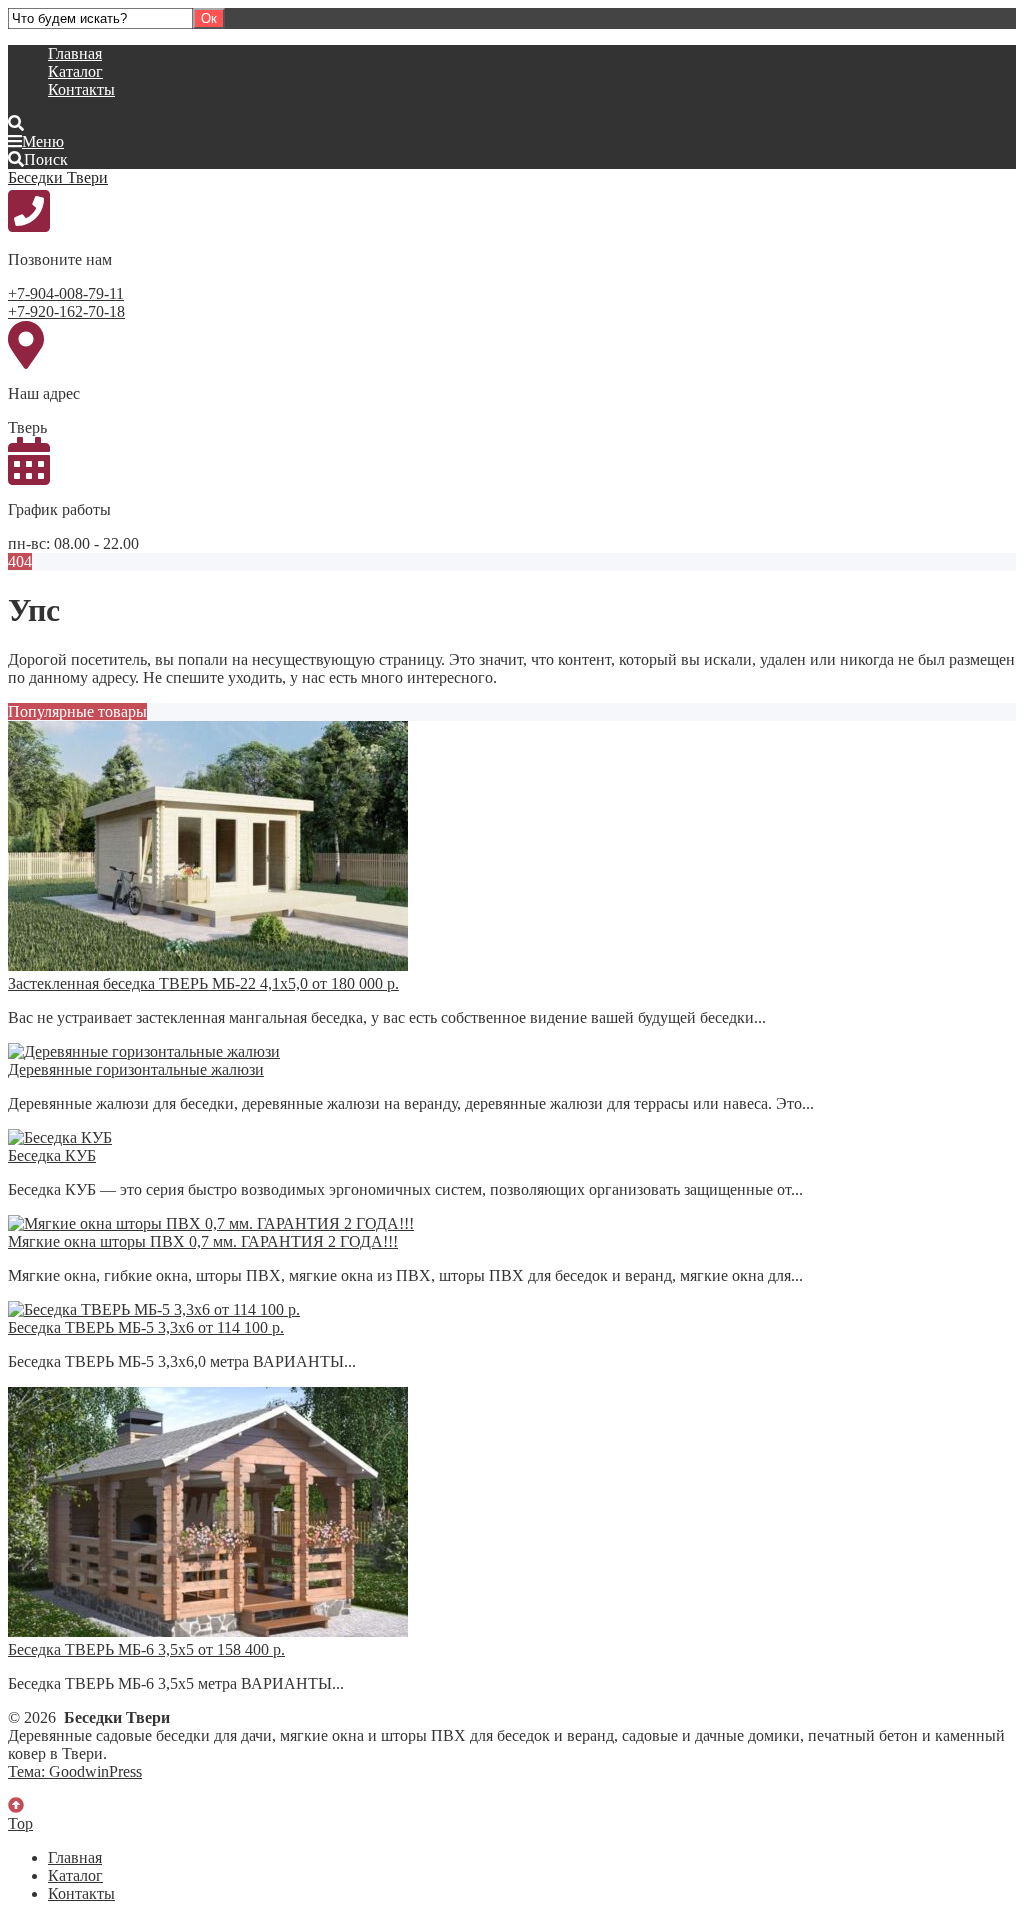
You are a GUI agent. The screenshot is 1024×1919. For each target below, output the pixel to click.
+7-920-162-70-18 (66, 311)
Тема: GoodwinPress (75, 1771)
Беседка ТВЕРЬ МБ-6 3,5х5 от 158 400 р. (146, 1649)
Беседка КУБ (52, 1155)
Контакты (81, 89)
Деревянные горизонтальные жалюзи (136, 1069)
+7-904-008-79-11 (66, 293)
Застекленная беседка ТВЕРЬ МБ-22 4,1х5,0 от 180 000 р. (203, 983)
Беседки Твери (58, 177)
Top (20, 1823)
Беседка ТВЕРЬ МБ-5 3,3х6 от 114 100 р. (146, 1327)
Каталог (75, 71)
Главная (75, 53)
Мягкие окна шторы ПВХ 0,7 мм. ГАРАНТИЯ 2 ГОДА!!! (203, 1241)
